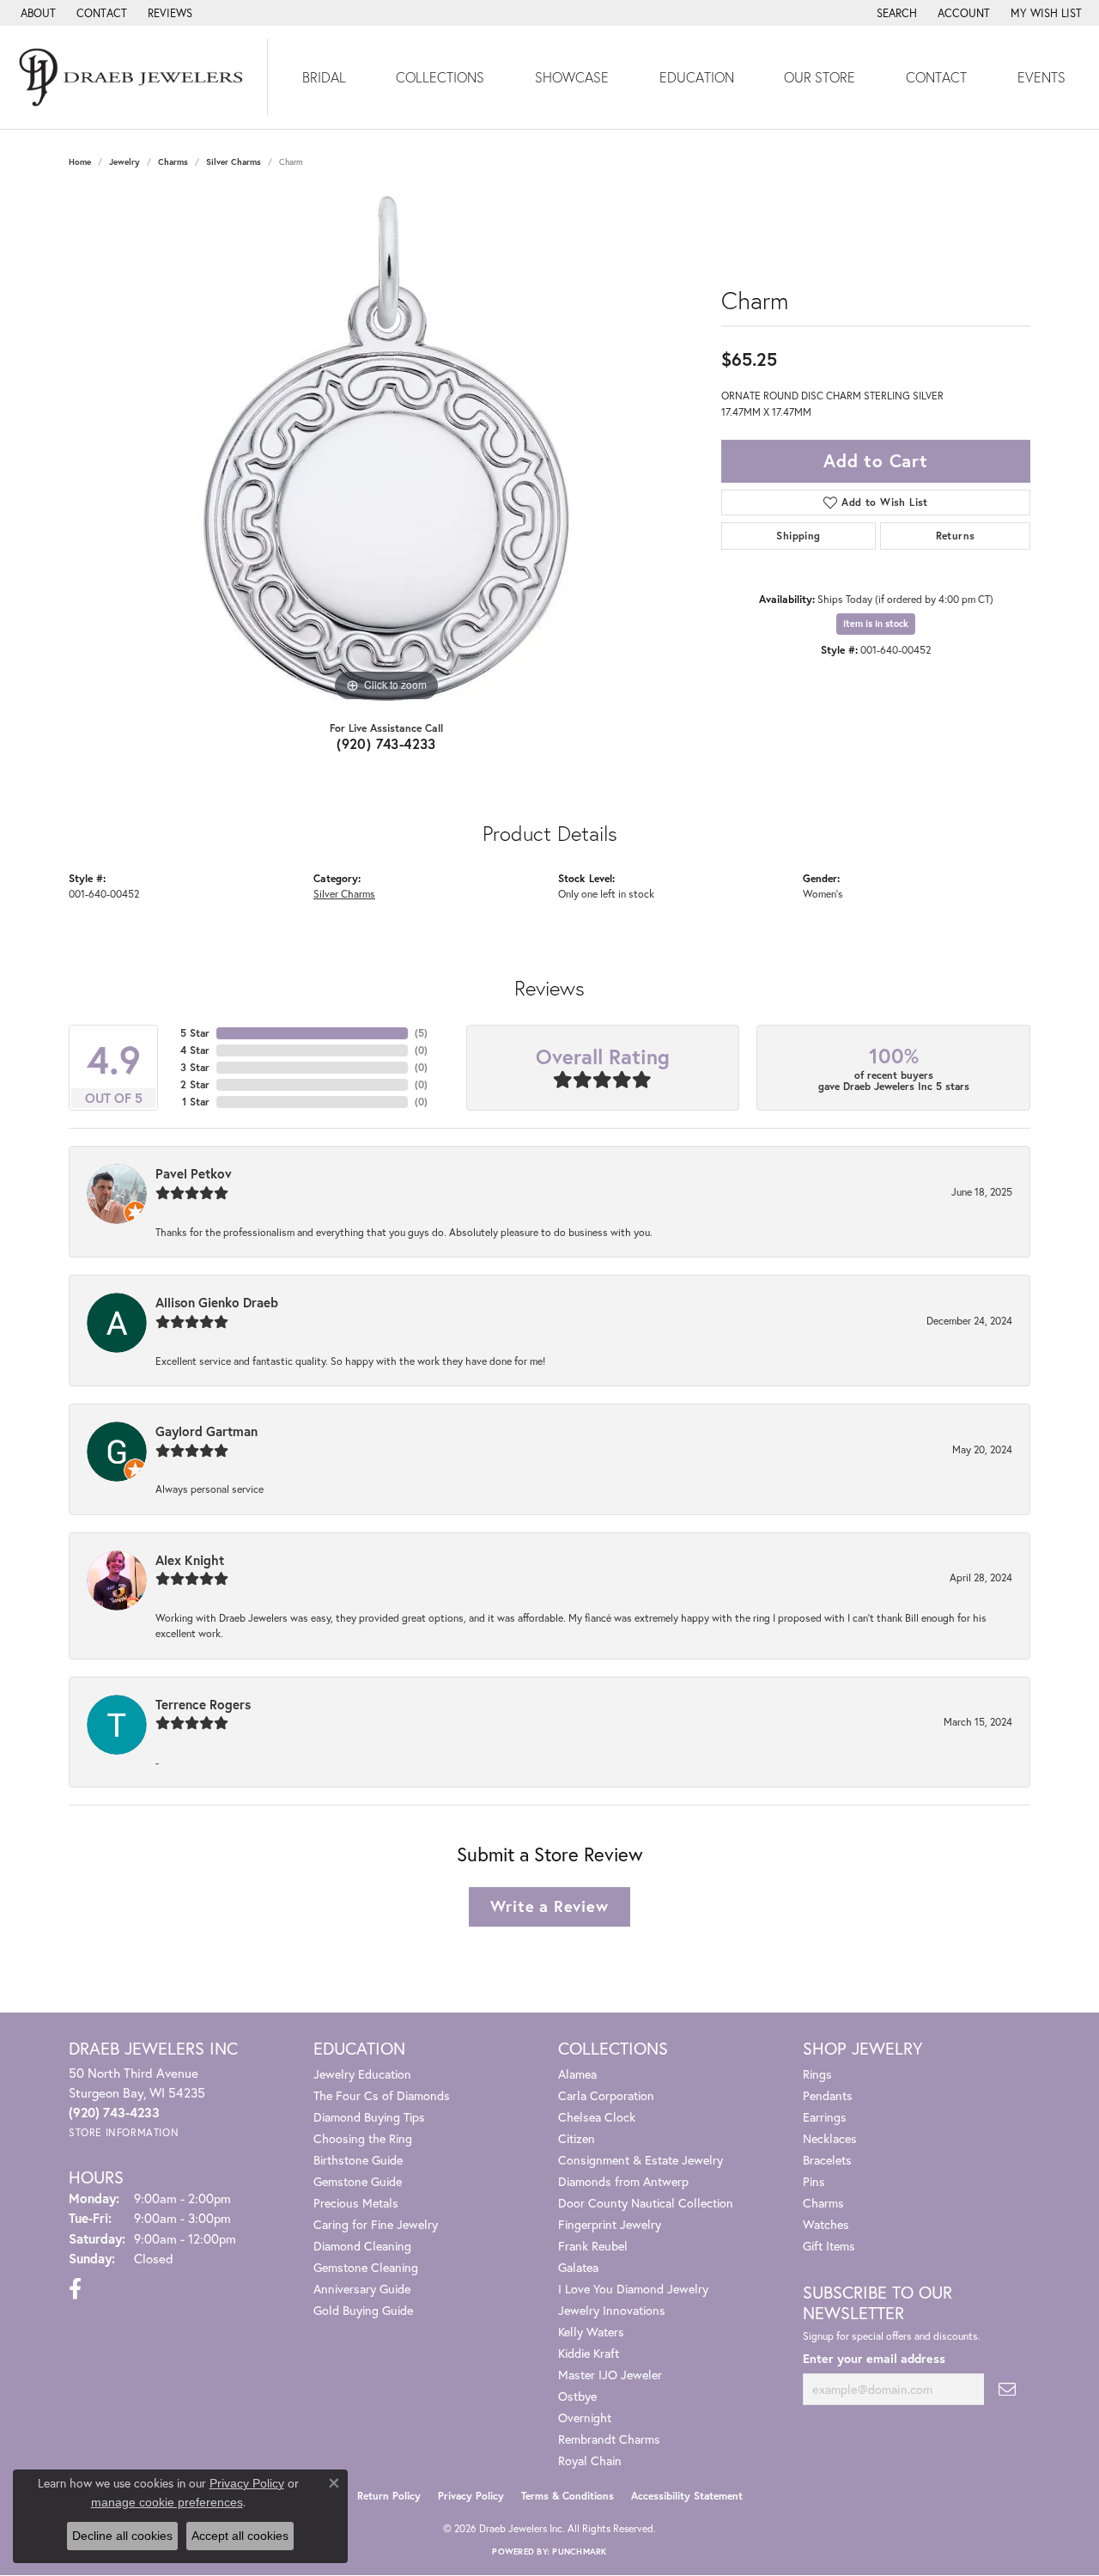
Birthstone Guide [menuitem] (358, 2160)
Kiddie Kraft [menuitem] (589, 2353)
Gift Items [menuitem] (829, 2246)
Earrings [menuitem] (825, 2117)
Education (697, 77)
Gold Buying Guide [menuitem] (363, 2310)
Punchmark (579, 2552)
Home (80, 162)
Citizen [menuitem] (577, 2138)
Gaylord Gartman (206, 1431)
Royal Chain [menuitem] (590, 2460)
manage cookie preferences (167, 2502)
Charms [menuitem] (823, 2203)
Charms (173, 162)
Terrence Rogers (203, 1704)
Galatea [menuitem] (578, 2267)
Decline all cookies (122, 2536)
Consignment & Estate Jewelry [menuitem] (641, 2160)
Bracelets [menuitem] (827, 2160)
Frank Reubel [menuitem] (593, 2246)
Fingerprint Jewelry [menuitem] (610, 2224)
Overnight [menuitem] (585, 2418)
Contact (936, 77)
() (421, 1033)
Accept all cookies (240, 2536)
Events (1041, 77)
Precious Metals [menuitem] (356, 2203)
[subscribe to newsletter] (1007, 2389)
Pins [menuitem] (814, 2181)
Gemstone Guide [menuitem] (358, 2181)
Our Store (820, 77)
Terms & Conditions (568, 2496)
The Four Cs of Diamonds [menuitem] (382, 2095)
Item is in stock (876, 624)
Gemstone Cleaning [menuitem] (366, 2267)
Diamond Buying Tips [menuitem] (369, 2117)
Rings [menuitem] (817, 2074)
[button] (895, 13)
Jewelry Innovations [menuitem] (612, 2310)
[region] (386, 448)
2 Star (195, 1084)
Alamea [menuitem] (577, 2074)
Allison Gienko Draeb (217, 1302)
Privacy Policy (471, 2496)
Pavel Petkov (194, 1173)
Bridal (324, 77)
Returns (956, 536)
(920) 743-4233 (386, 743)
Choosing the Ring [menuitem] (363, 2138)
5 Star (195, 1033)
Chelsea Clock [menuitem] (597, 2117)
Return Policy (389, 2496)
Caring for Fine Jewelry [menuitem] (376, 2224)
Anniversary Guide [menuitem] (362, 2289)
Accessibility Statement (687, 2496)
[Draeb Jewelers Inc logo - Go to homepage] (134, 77)
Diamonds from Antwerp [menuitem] (623, 2181)
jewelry (124, 162)
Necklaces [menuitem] (830, 2138)
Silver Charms (234, 162)
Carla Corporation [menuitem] (606, 2095)
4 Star (195, 1050)
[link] (36, 13)
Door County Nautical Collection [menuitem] (646, 2203)
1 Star (196, 1102)
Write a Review (549, 1906)
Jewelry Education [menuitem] (362, 2074)
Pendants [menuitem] (828, 2095)
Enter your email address (874, 2358)
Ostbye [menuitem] (577, 2396)
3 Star (195, 1067)
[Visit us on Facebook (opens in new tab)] (75, 2289)
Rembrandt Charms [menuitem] (609, 2439)
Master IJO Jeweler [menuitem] (610, 2375)
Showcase (572, 77)
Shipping (798, 536)
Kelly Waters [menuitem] (591, 2332)
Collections (440, 77)
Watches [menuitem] (826, 2224)
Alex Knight (190, 1560)
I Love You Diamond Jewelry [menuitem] (633, 2289)
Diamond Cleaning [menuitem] (362, 2246)
